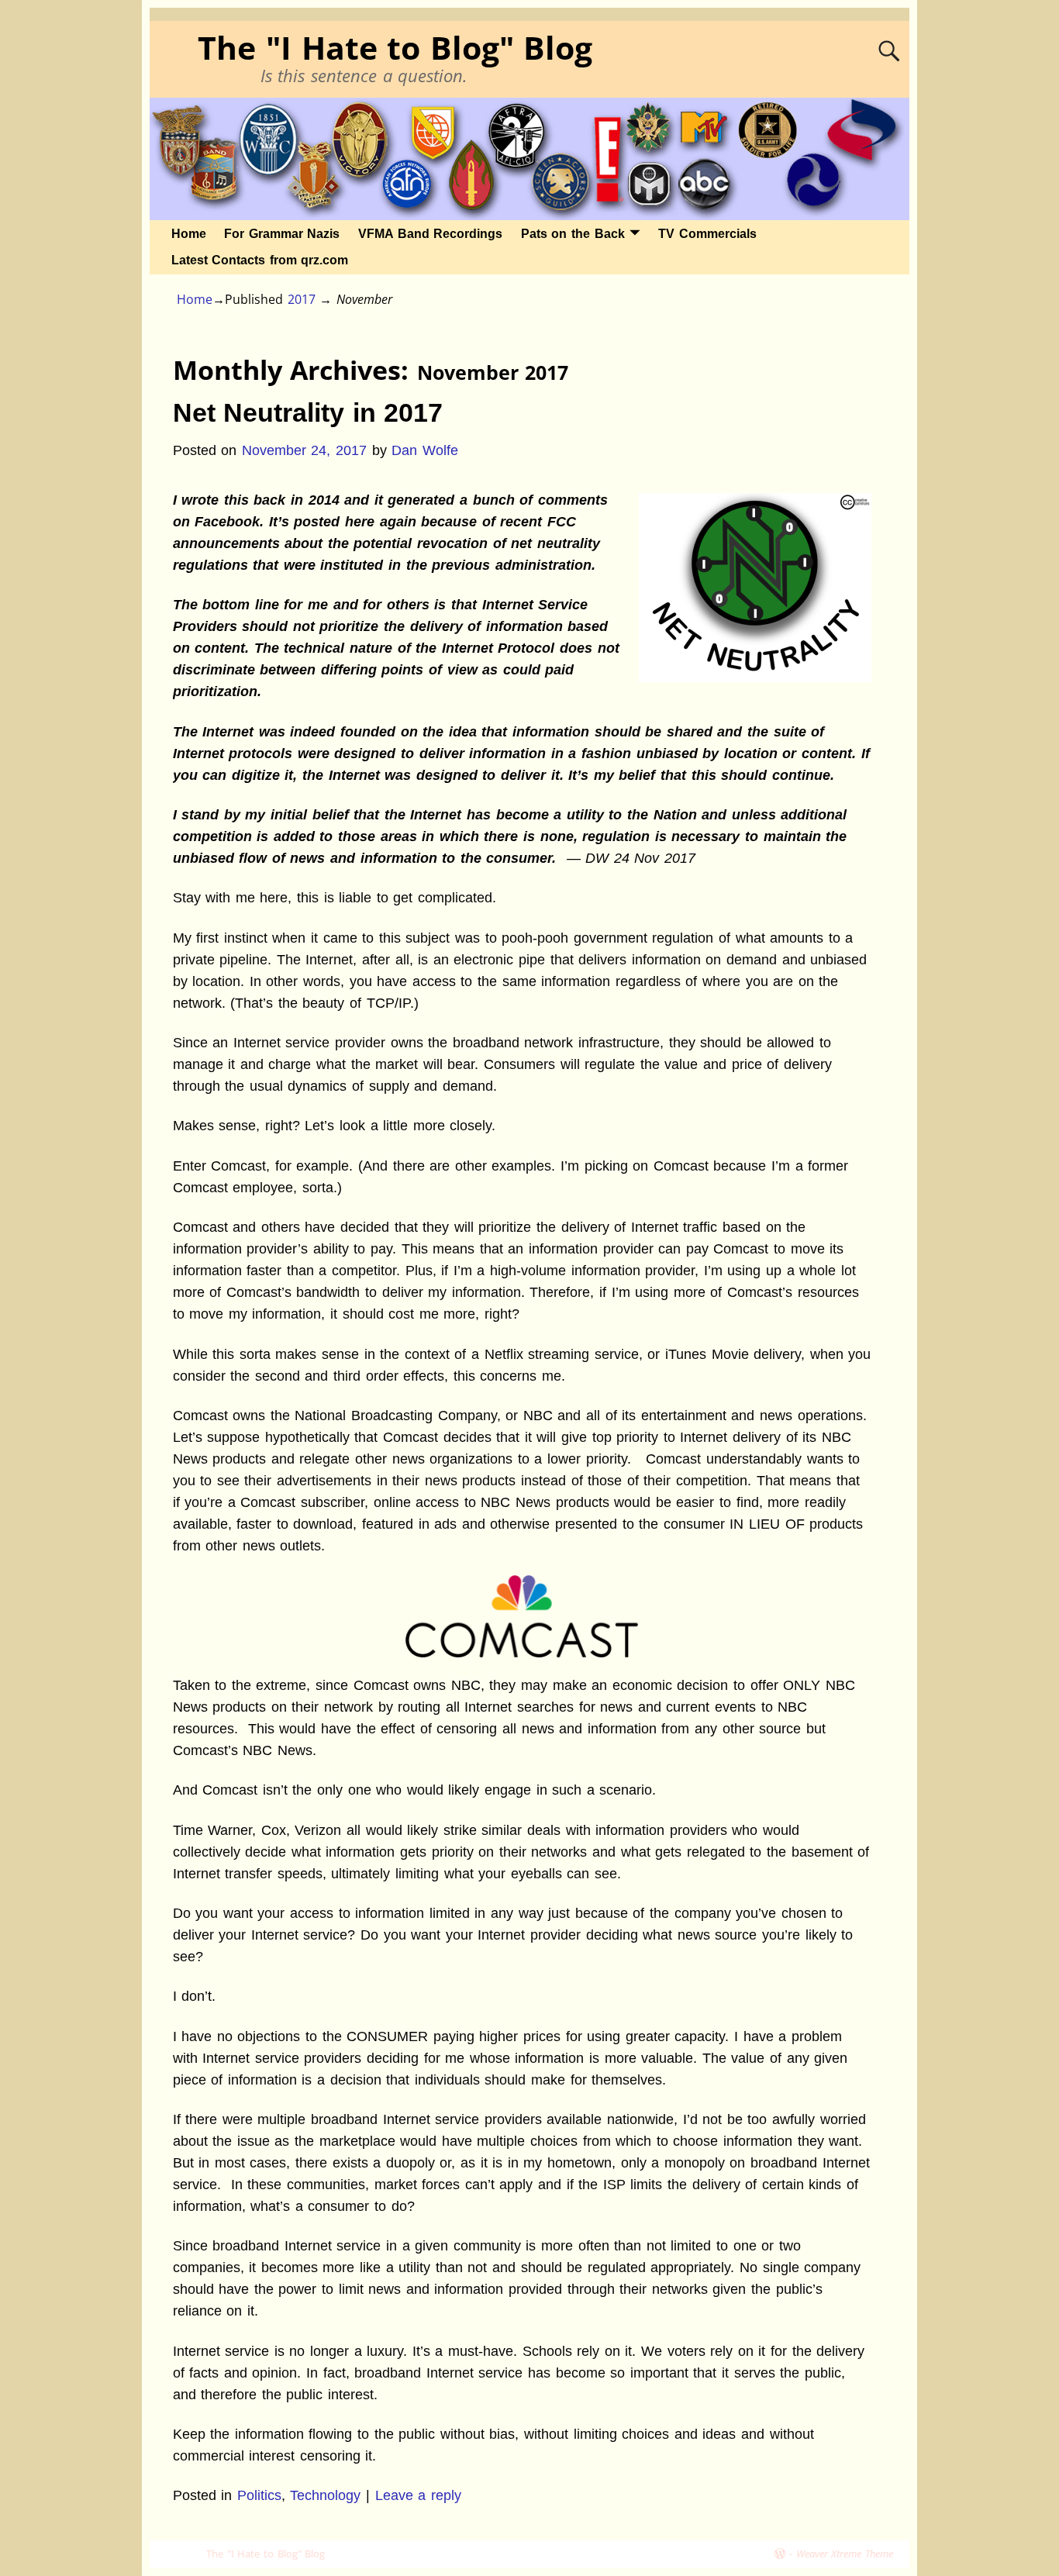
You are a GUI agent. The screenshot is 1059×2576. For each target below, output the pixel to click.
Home (189, 234)
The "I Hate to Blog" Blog (395, 48)
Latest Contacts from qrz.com (260, 260)
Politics (259, 2495)
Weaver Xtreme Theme (845, 2554)
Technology (325, 2495)
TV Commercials (707, 234)
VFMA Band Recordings (430, 234)
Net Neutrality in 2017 (308, 412)
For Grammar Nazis (282, 234)
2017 (302, 299)
